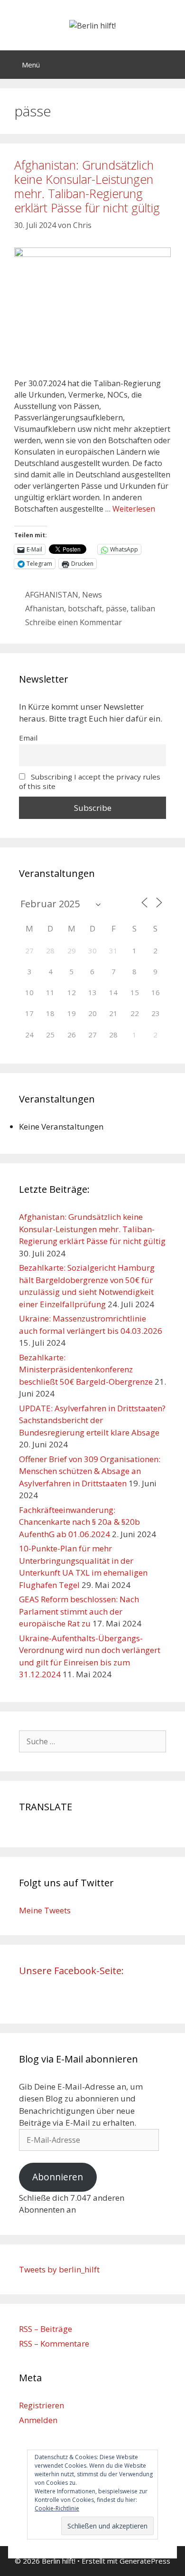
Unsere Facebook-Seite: (71, 1971)
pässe (116, 608)
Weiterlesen (134, 509)
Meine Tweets (45, 1910)
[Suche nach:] (92, 1741)
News (92, 595)
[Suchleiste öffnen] (171, 65)
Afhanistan (45, 608)
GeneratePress (145, 2561)
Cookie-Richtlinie (57, 2508)
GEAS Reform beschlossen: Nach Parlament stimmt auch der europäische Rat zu (79, 1611)
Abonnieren (58, 2177)
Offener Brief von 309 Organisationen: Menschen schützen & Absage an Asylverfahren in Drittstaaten (90, 1471)
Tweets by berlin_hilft (59, 2269)
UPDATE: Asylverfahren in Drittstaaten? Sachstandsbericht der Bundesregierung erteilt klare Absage (92, 1420)
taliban (143, 608)
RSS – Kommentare (54, 2343)
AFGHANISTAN (52, 595)
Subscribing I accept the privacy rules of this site (90, 781)
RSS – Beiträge (46, 2329)
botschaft (85, 608)
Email (28, 738)
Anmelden (38, 2420)
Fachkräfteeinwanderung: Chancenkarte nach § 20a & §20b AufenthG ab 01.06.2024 (79, 1522)
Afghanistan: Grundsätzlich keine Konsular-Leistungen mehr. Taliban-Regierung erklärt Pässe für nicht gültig (87, 186)
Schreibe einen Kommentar (74, 622)
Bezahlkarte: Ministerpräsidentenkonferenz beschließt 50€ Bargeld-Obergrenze (86, 1369)
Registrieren (42, 2405)
